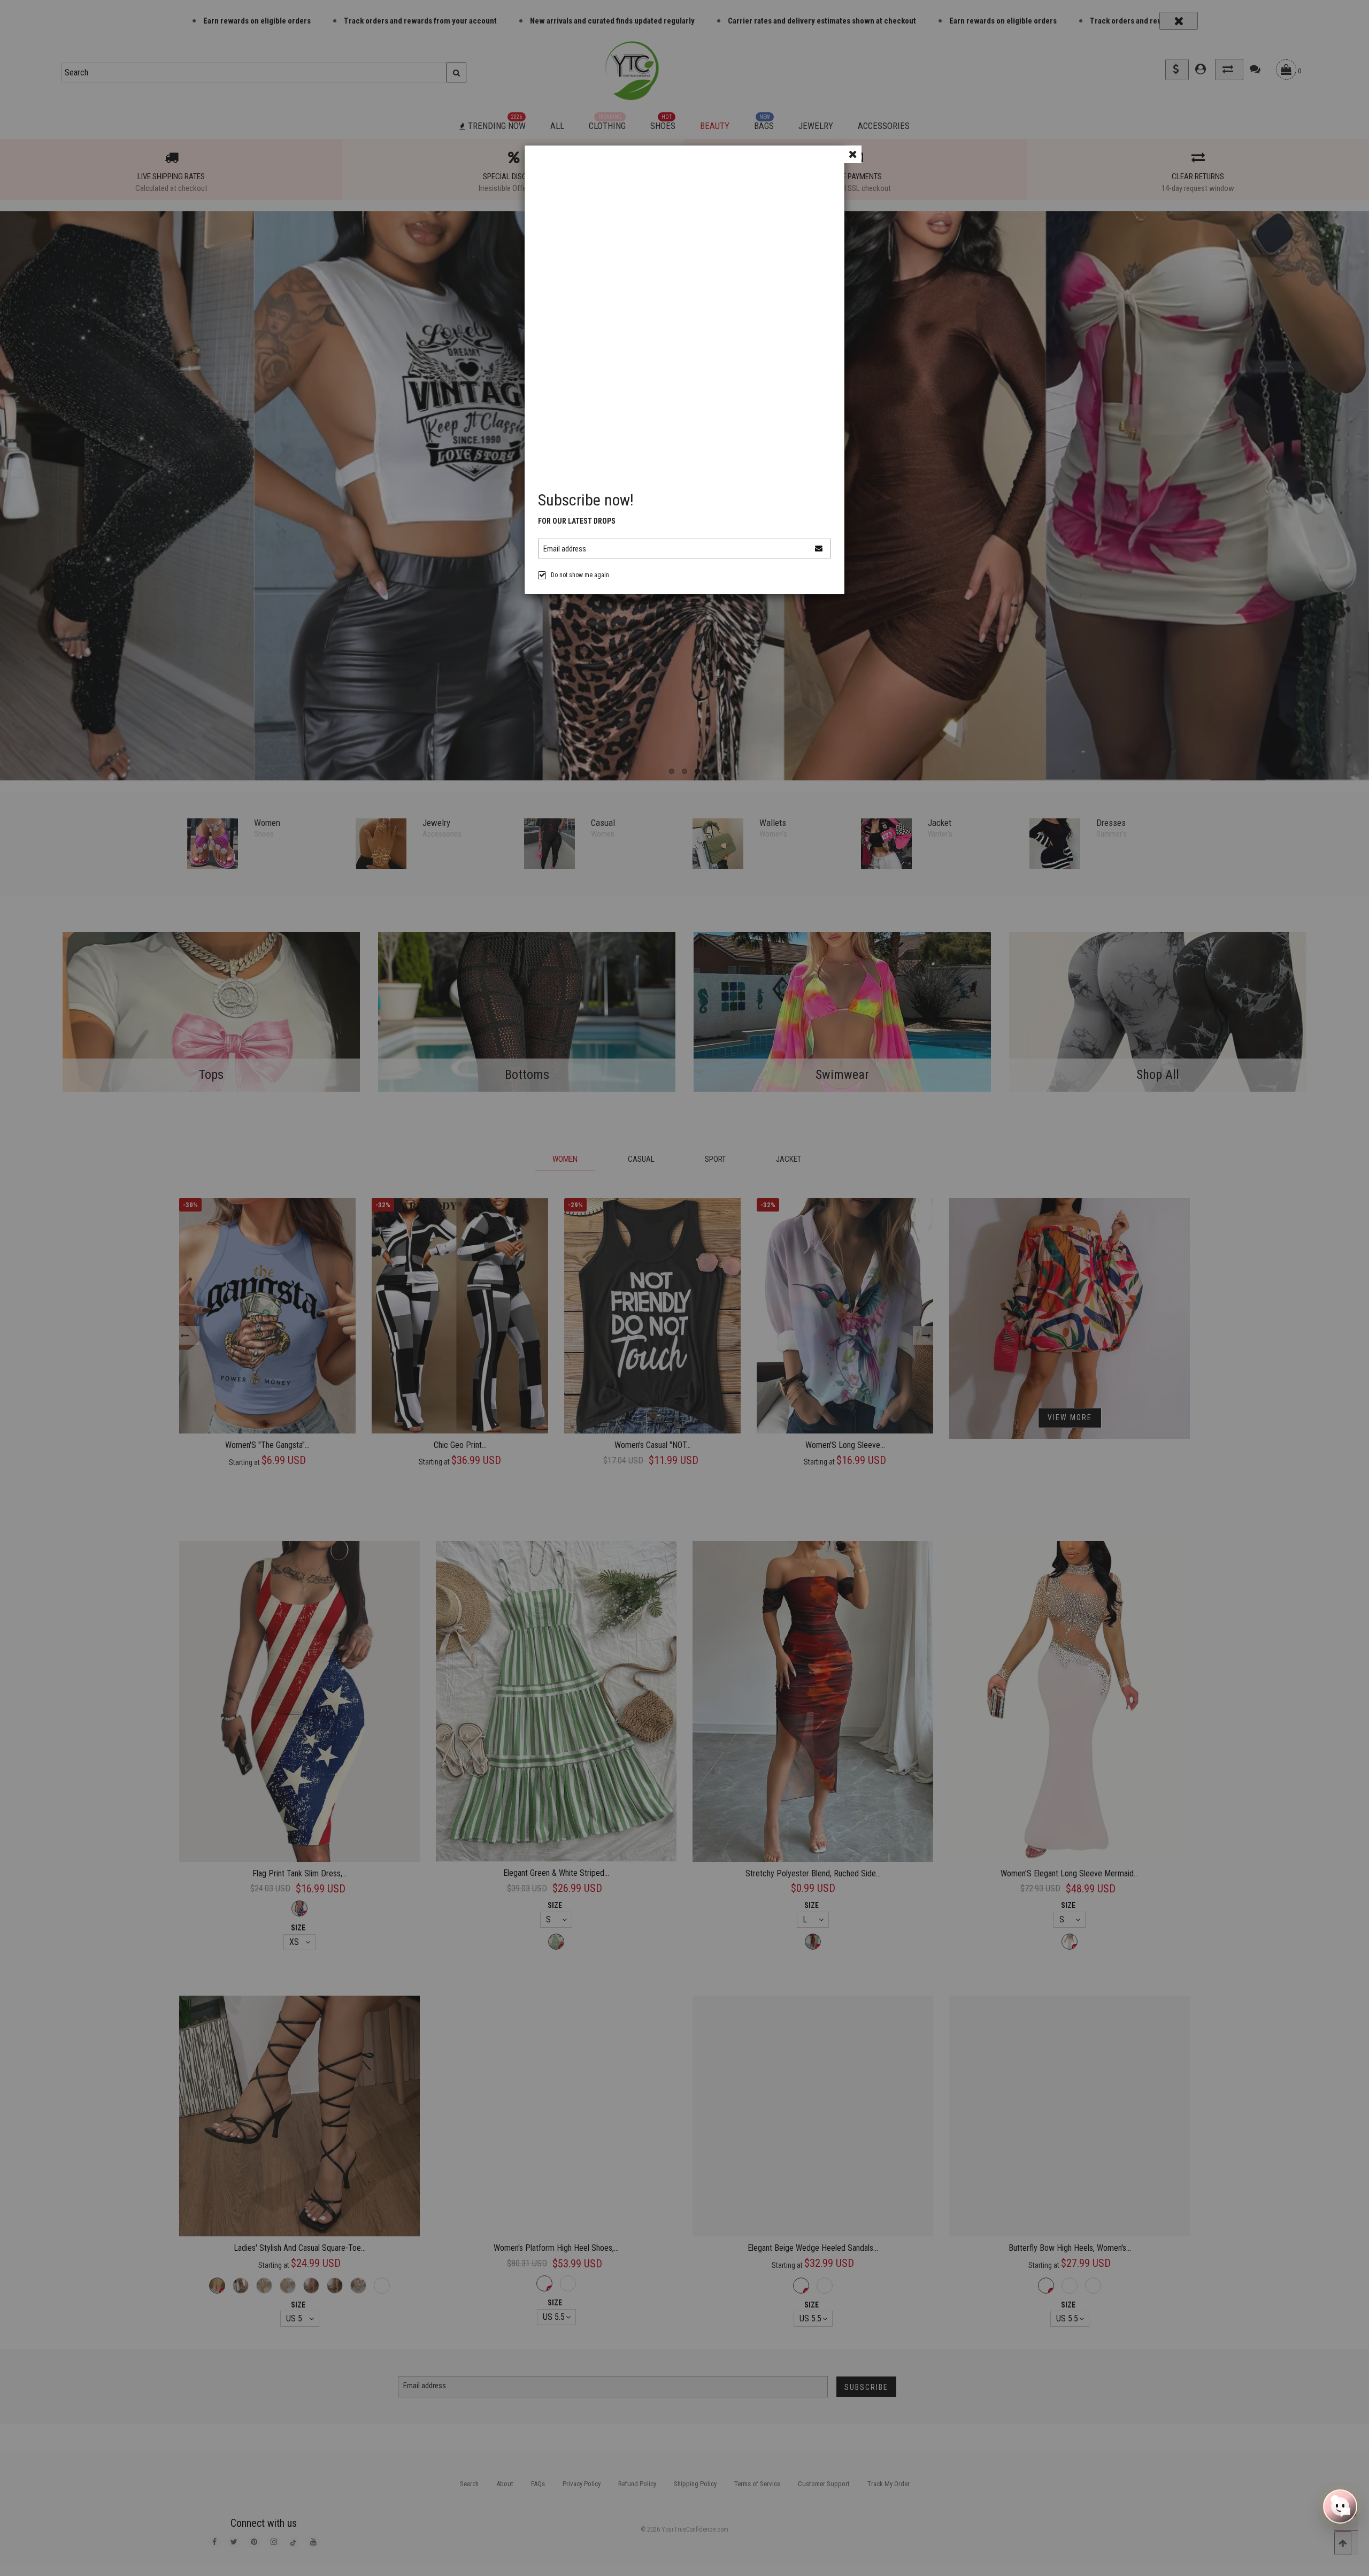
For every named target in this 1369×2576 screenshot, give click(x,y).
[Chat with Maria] (1340, 2506)
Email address (565, 549)
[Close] (853, 154)
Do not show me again (580, 575)
